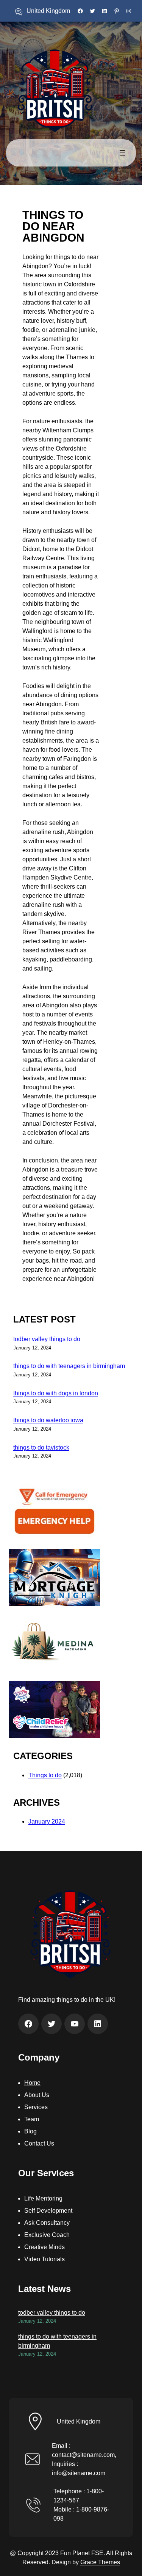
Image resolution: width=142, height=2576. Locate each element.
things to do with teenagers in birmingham (69, 1366)
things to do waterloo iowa (48, 1420)
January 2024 (47, 1821)
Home (32, 2083)
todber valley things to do (47, 1339)
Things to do (45, 1775)
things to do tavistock (41, 1447)
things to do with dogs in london (56, 1393)
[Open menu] (122, 153)
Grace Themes (100, 2562)
